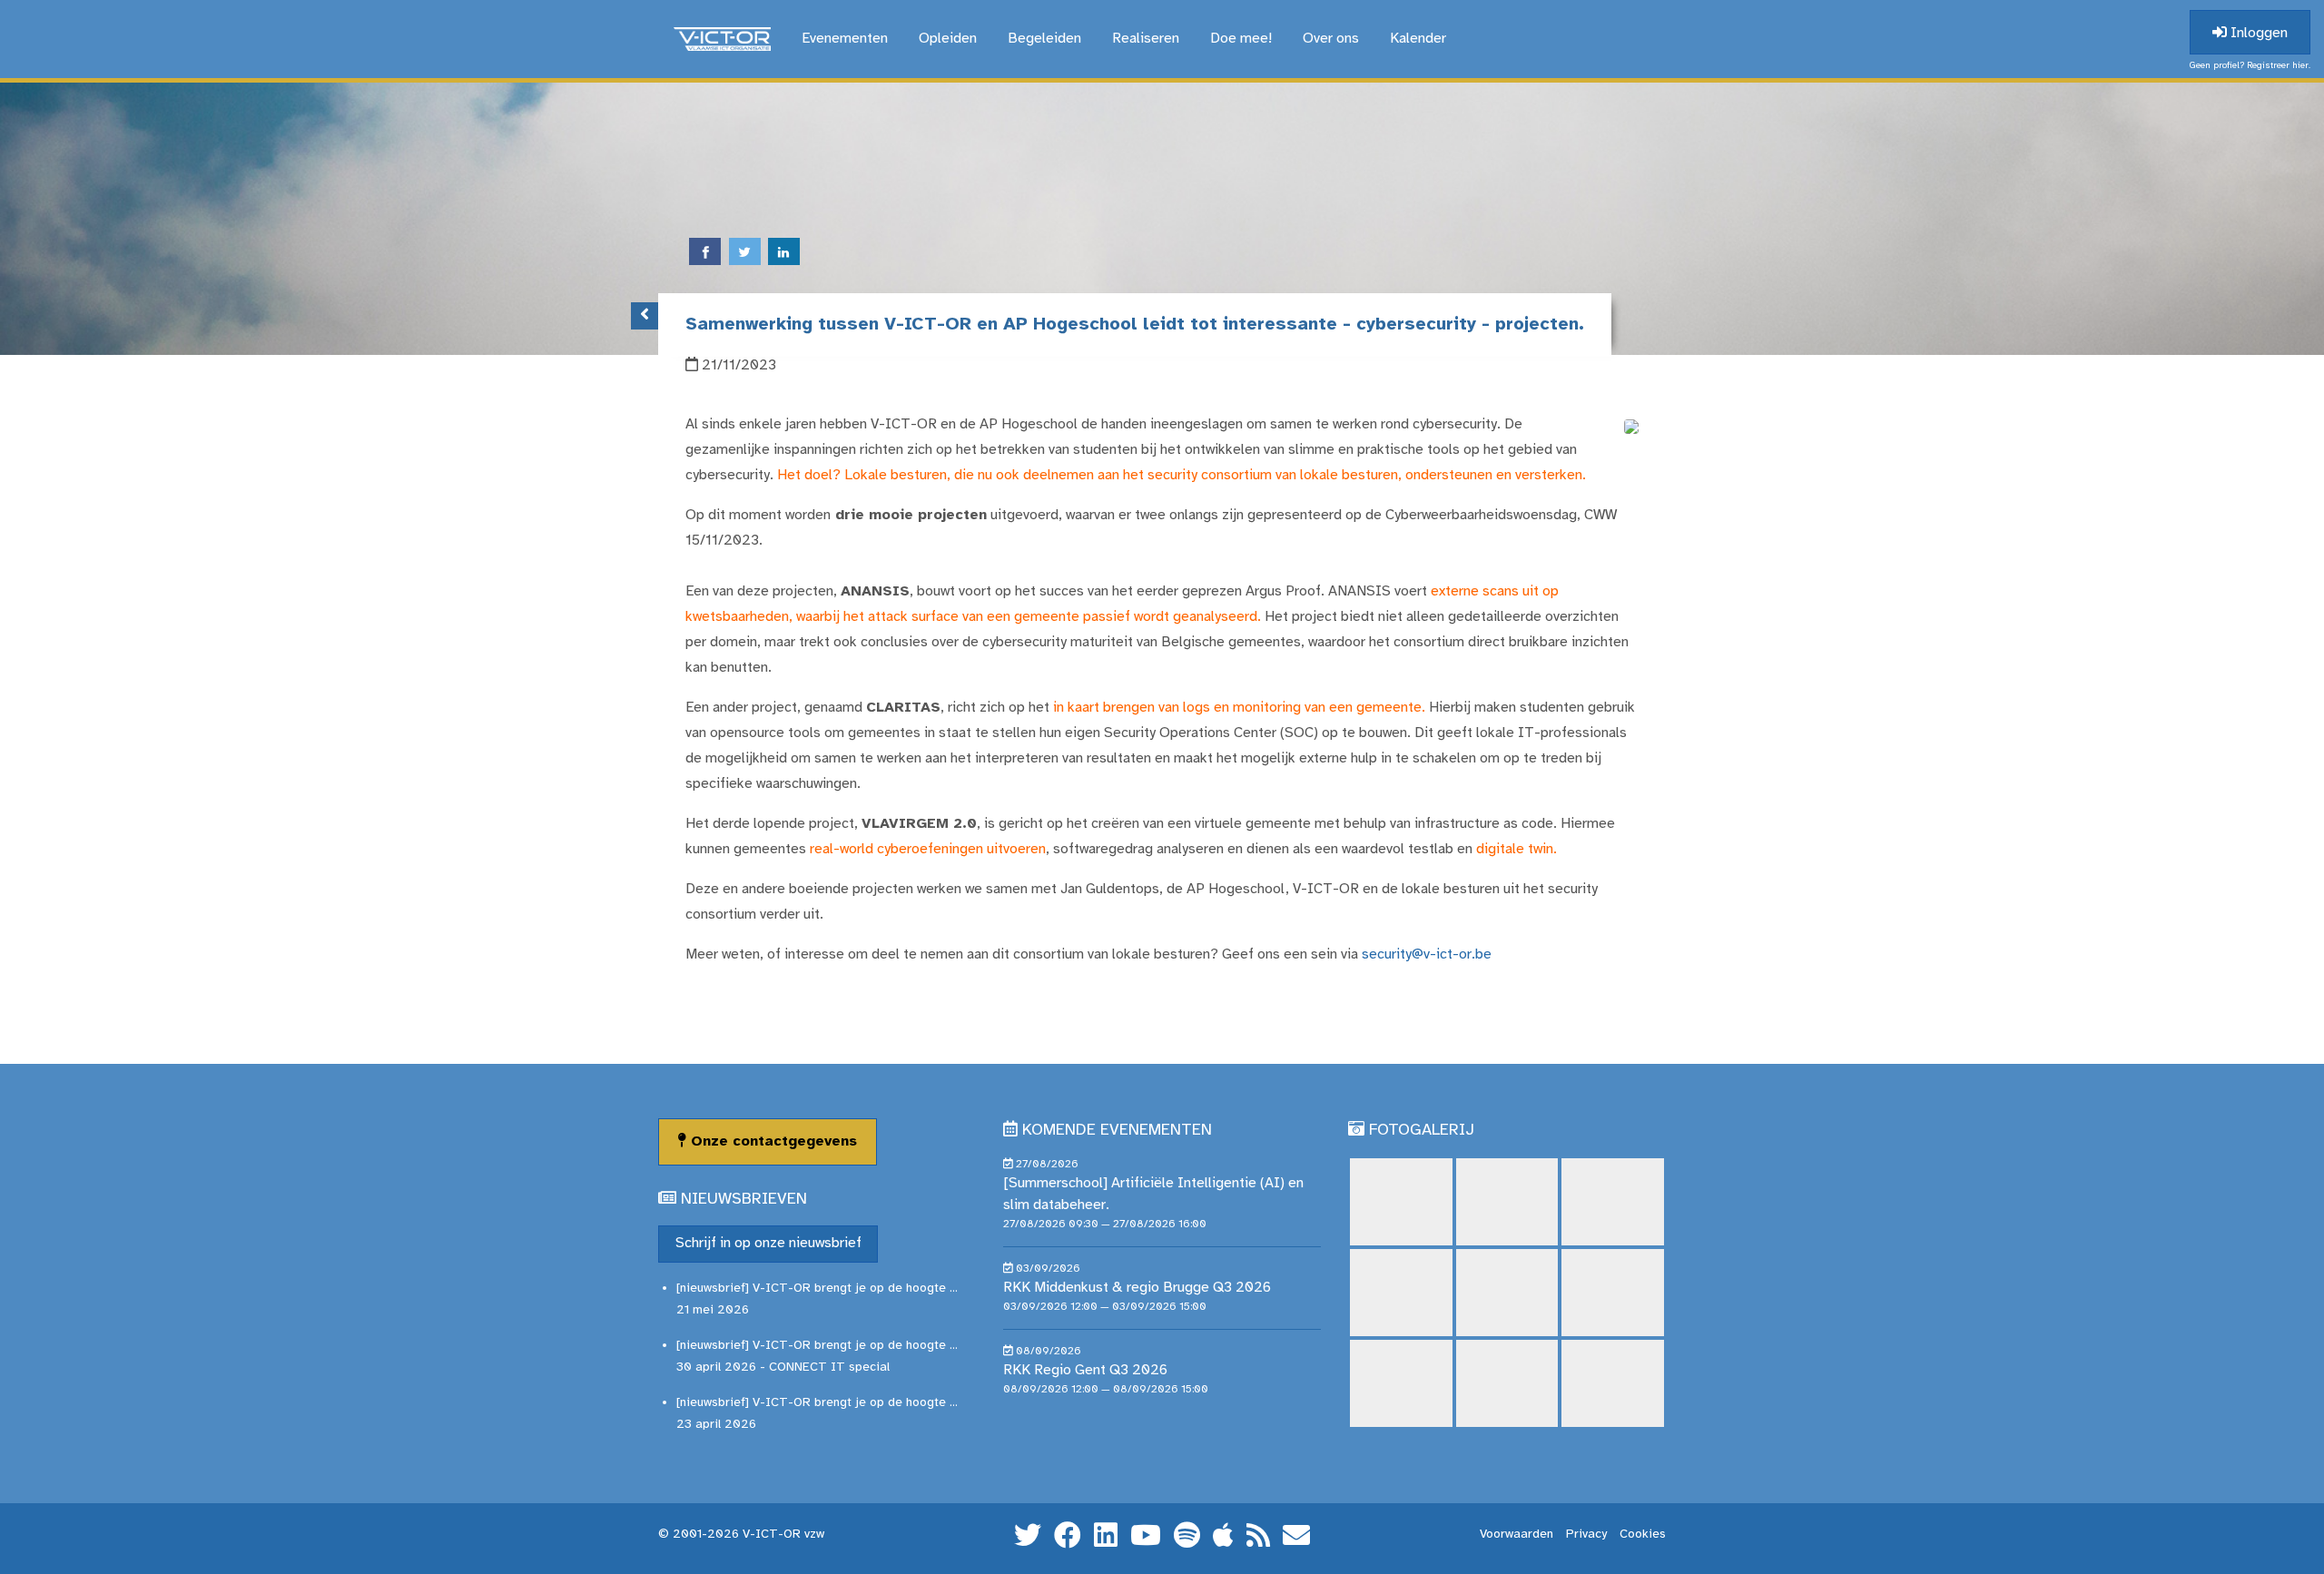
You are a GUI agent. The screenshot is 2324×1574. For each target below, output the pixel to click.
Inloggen (2257, 33)
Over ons (1331, 39)
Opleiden (948, 39)
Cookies (1643, 1535)
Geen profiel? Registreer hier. (2250, 66)
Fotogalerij (1422, 1131)
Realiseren (1146, 39)
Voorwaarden (1517, 1535)
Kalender (1418, 39)
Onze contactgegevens (772, 1141)
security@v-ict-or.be (1427, 954)
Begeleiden (1044, 39)
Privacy (1586, 1535)
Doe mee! (1241, 39)
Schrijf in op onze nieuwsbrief (768, 1243)
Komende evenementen (1117, 1131)
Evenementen (845, 39)
